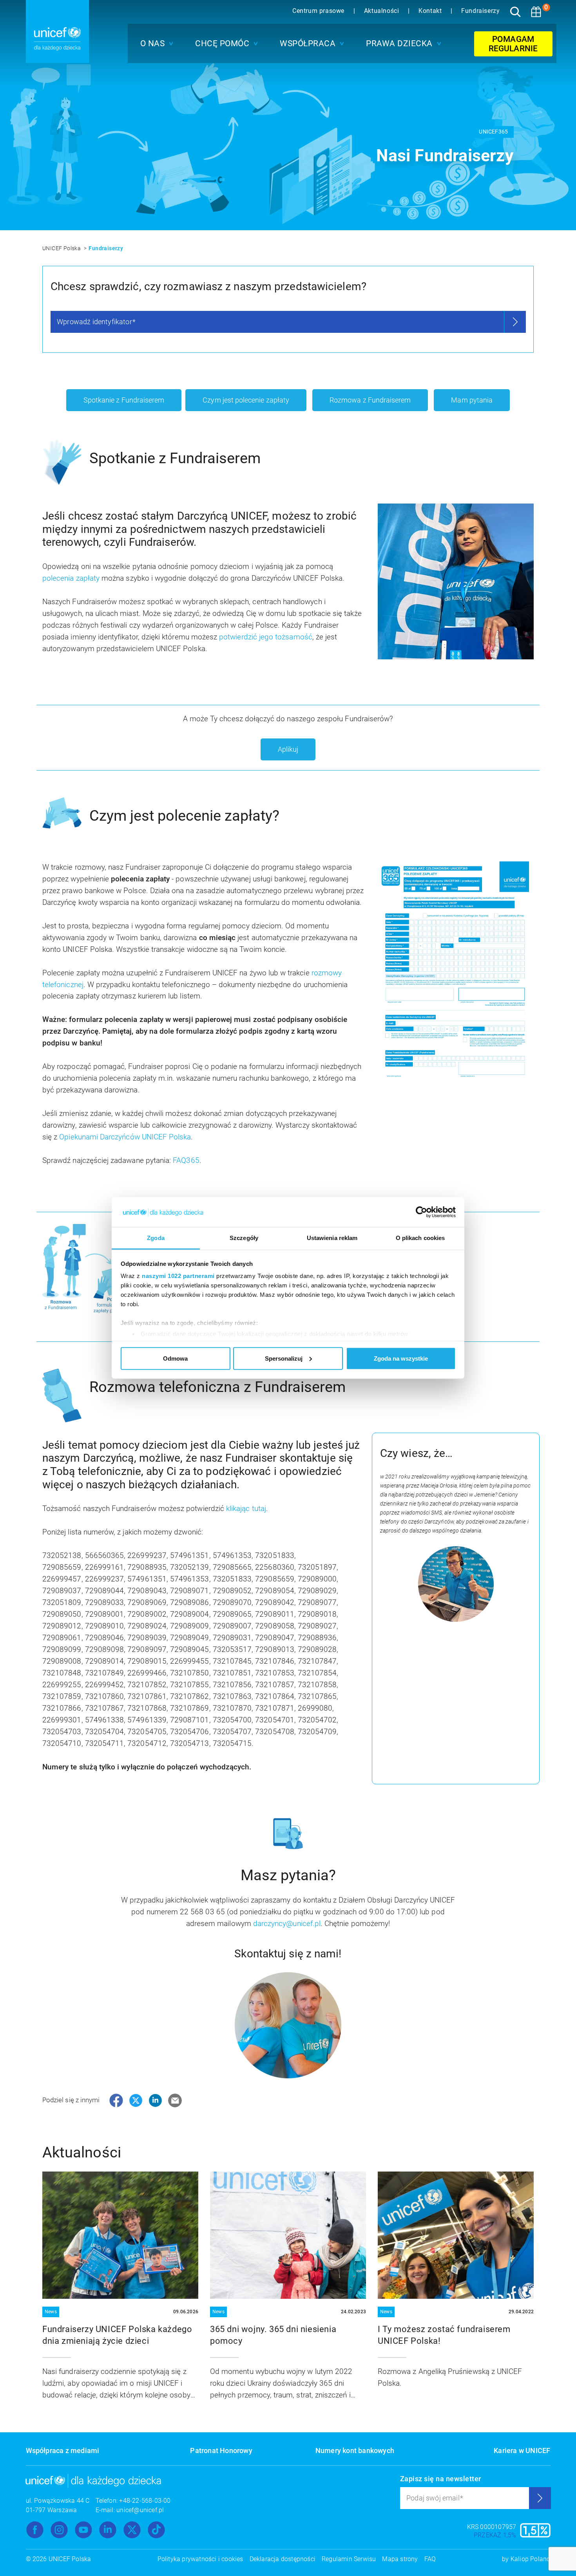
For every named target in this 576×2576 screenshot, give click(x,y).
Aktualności (382, 11)
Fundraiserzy (480, 11)
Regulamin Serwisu (349, 2559)
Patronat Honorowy (221, 2451)
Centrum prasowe (319, 11)
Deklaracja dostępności (283, 2559)
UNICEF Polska (62, 248)
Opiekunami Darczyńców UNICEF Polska (125, 1137)
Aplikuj (288, 749)
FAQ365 (186, 1160)
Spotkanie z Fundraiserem (124, 400)
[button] (155, 43)
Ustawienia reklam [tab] (332, 1238)
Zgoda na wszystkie (401, 1358)
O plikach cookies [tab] (420, 1238)
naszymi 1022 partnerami (178, 1276)
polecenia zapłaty (71, 578)
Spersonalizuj (284, 1358)
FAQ (430, 2559)
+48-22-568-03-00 (145, 2501)
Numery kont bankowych (355, 2451)
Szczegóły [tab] (244, 1238)
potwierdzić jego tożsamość (266, 637)
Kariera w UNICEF (522, 2451)
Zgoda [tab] (156, 1238)
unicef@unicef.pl (140, 2510)
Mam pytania (472, 400)
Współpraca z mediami (63, 2451)
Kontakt (431, 11)
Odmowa (175, 1358)
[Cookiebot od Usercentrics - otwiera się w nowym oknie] (421, 1212)
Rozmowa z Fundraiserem (370, 400)
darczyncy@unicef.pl (287, 1923)
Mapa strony (400, 2559)
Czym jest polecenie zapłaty (246, 400)
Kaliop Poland (531, 2559)
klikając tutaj (246, 1508)
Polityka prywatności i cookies (200, 2559)
